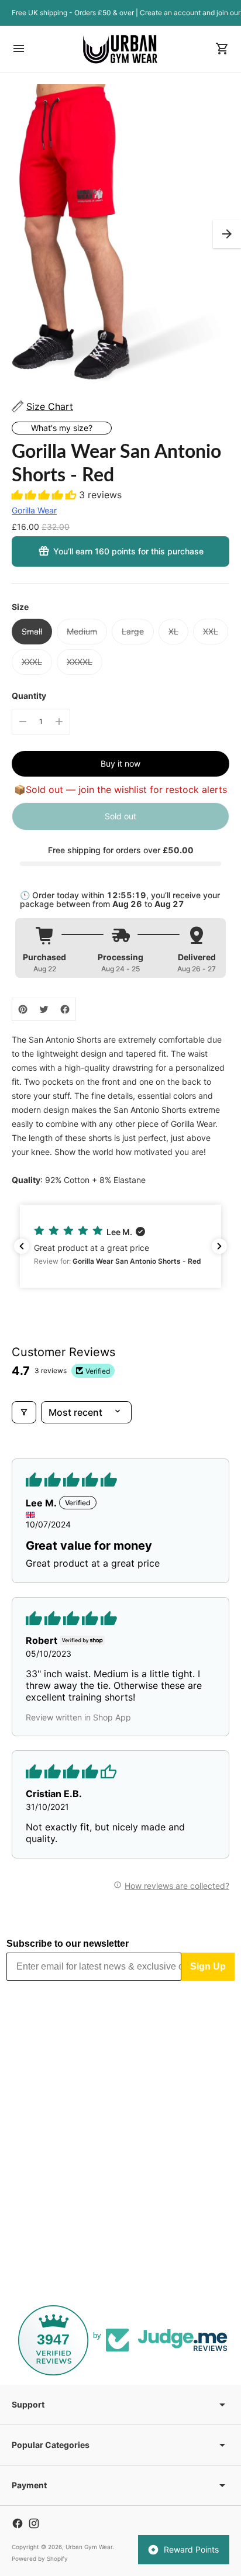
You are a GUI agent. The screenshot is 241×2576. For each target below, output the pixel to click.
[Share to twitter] (44, 1009)
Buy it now (120, 763)
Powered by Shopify (40, 2558)
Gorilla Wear (34, 510)
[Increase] (59, 722)
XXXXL (80, 662)
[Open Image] (120, 234)
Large (133, 631)
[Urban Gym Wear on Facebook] (18, 2523)
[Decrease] (23, 722)
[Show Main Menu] (19, 49)
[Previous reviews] (22, 1246)
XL (173, 631)
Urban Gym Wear (89, 2547)
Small (32, 631)
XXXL (32, 662)
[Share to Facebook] (65, 1009)
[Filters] (24, 1412)
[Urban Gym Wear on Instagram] (34, 2523)
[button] (227, 234)
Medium (82, 631)
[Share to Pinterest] (23, 1009)
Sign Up (208, 1966)
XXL (211, 631)
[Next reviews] (219, 1246)
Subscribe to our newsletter (68, 1944)
